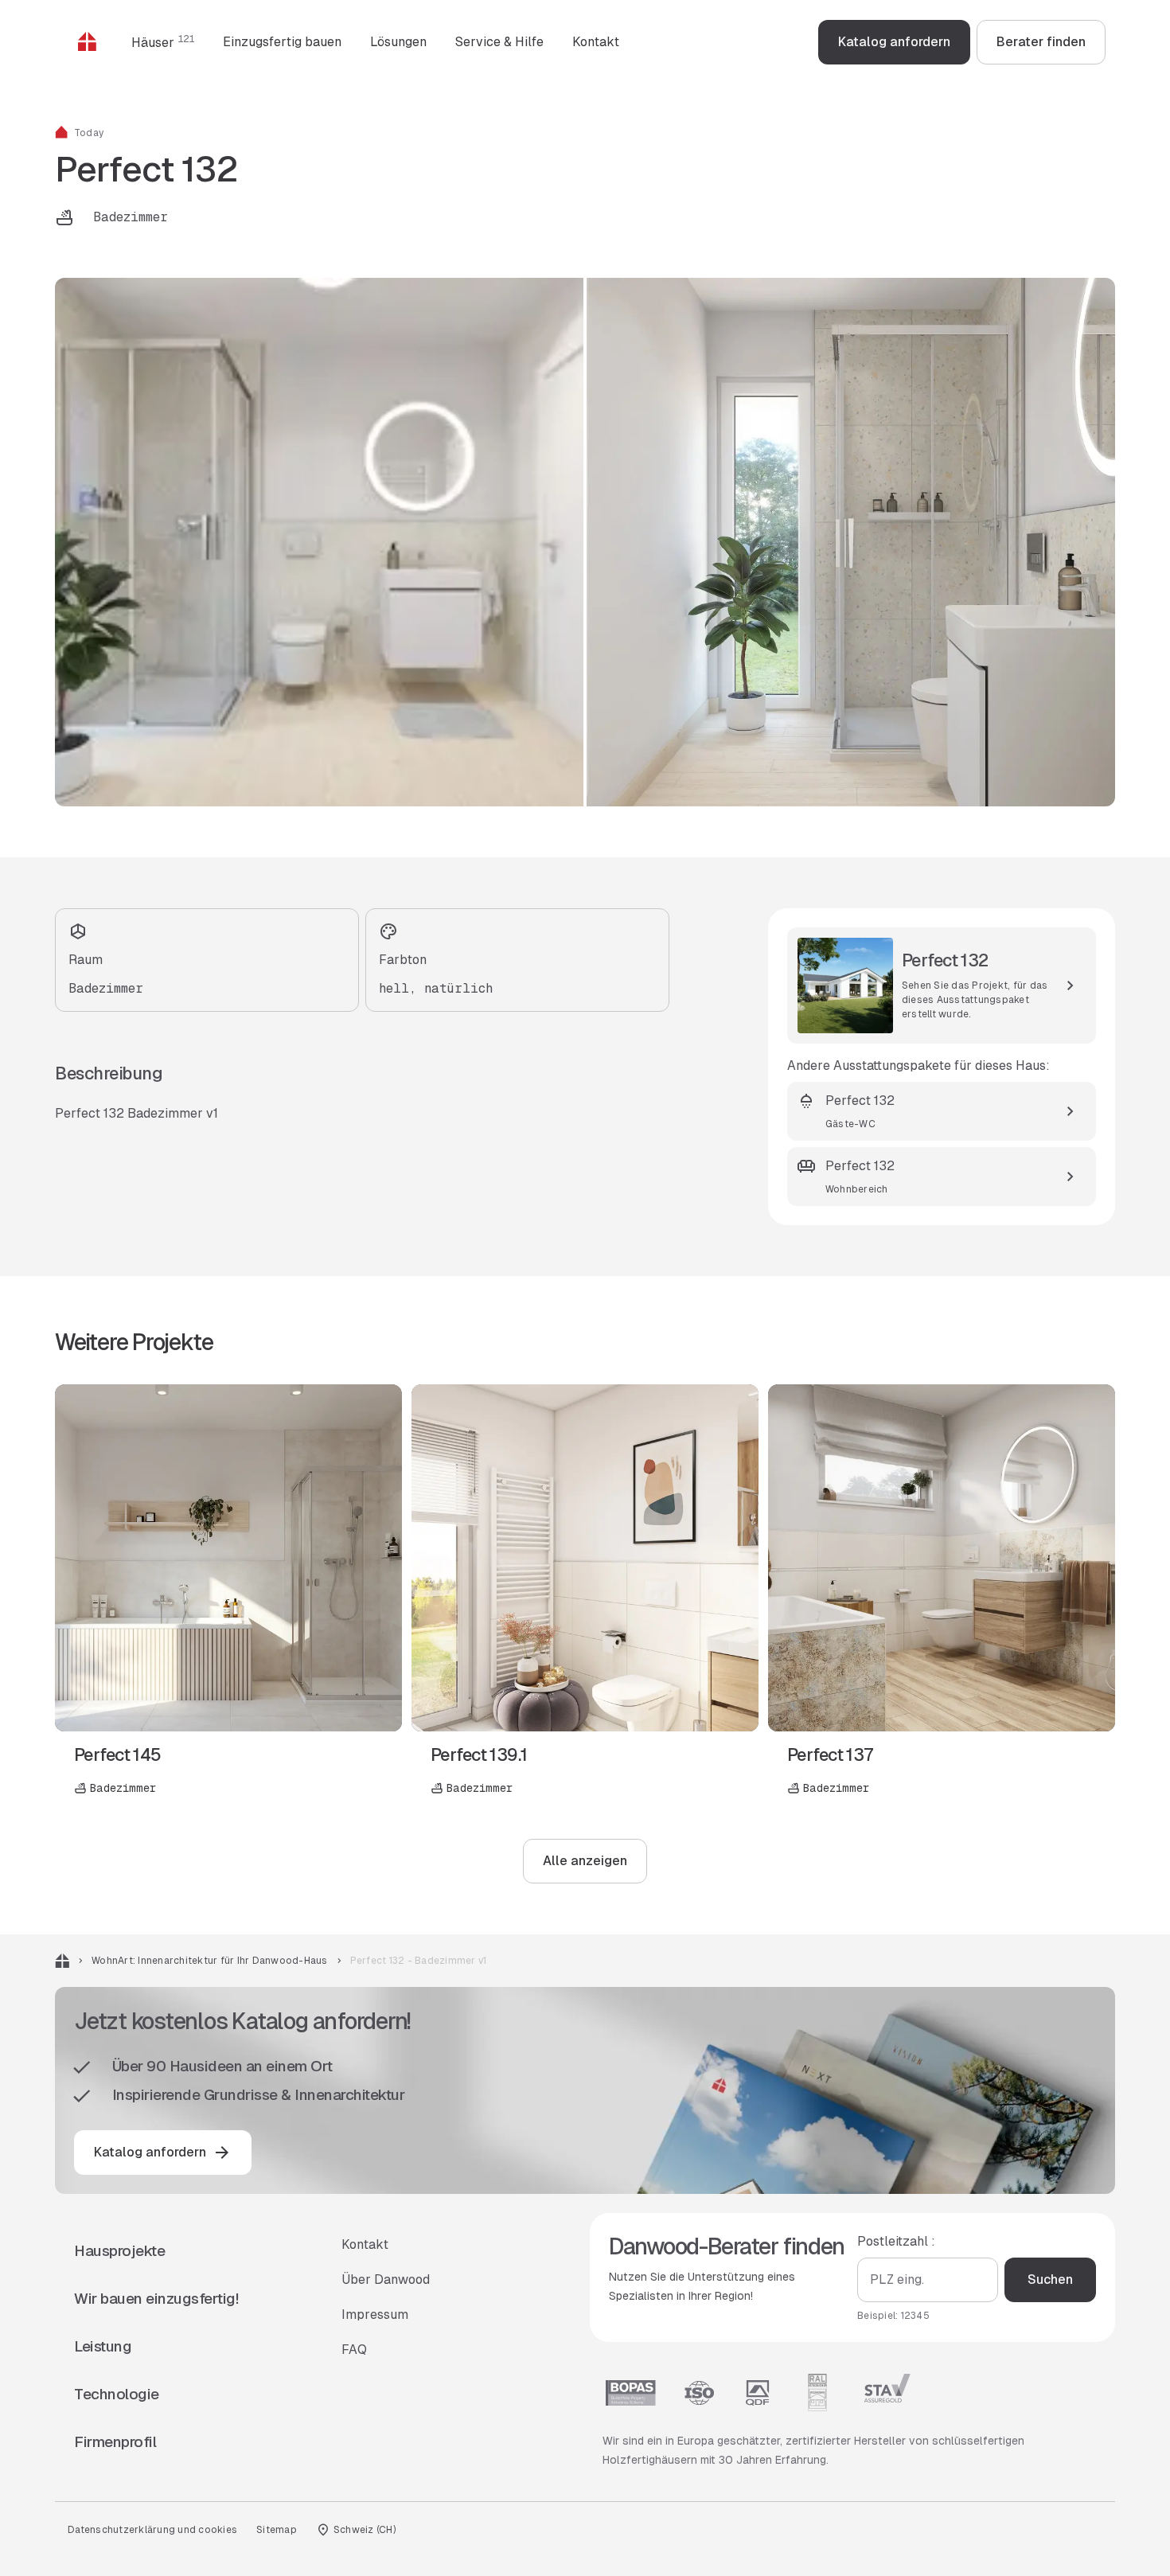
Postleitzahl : (896, 2241)
